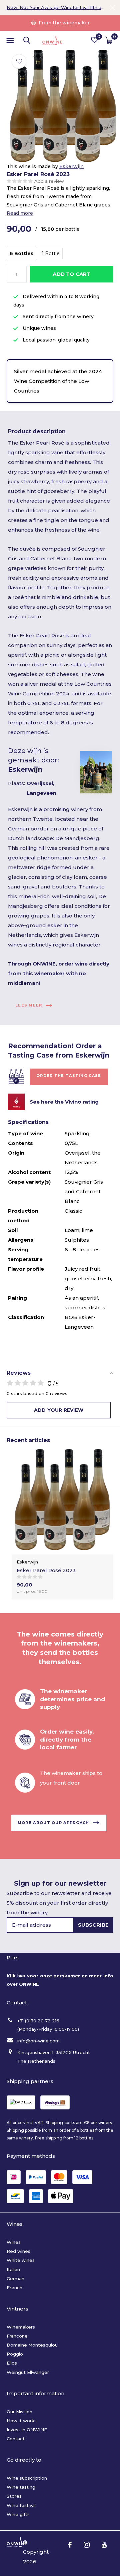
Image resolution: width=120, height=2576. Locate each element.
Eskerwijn (71, 166)
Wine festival (21, 2505)
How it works (22, 2421)
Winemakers (21, 2327)
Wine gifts (18, 2514)
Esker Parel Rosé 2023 (46, 1570)
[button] (10, 40)
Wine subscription (27, 2478)
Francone (17, 2336)
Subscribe (93, 1925)
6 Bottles (21, 253)
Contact (16, 2439)
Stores (14, 2496)
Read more (20, 213)
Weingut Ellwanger (28, 2372)
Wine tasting (21, 2487)
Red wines (18, 2251)
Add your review (59, 1410)
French (14, 2288)
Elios (12, 2363)
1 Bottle (51, 253)
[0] (109, 40)
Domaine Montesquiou (32, 2345)
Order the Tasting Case (69, 1076)
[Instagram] (87, 2545)
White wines (21, 2260)
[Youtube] (104, 2545)
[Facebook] (70, 2545)
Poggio (15, 2354)
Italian (13, 2270)
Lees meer (29, 1005)
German (15, 2279)
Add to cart (71, 274)
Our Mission (19, 2412)
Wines (14, 2242)
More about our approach (53, 1823)
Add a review (49, 181)
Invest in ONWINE (27, 2430)
